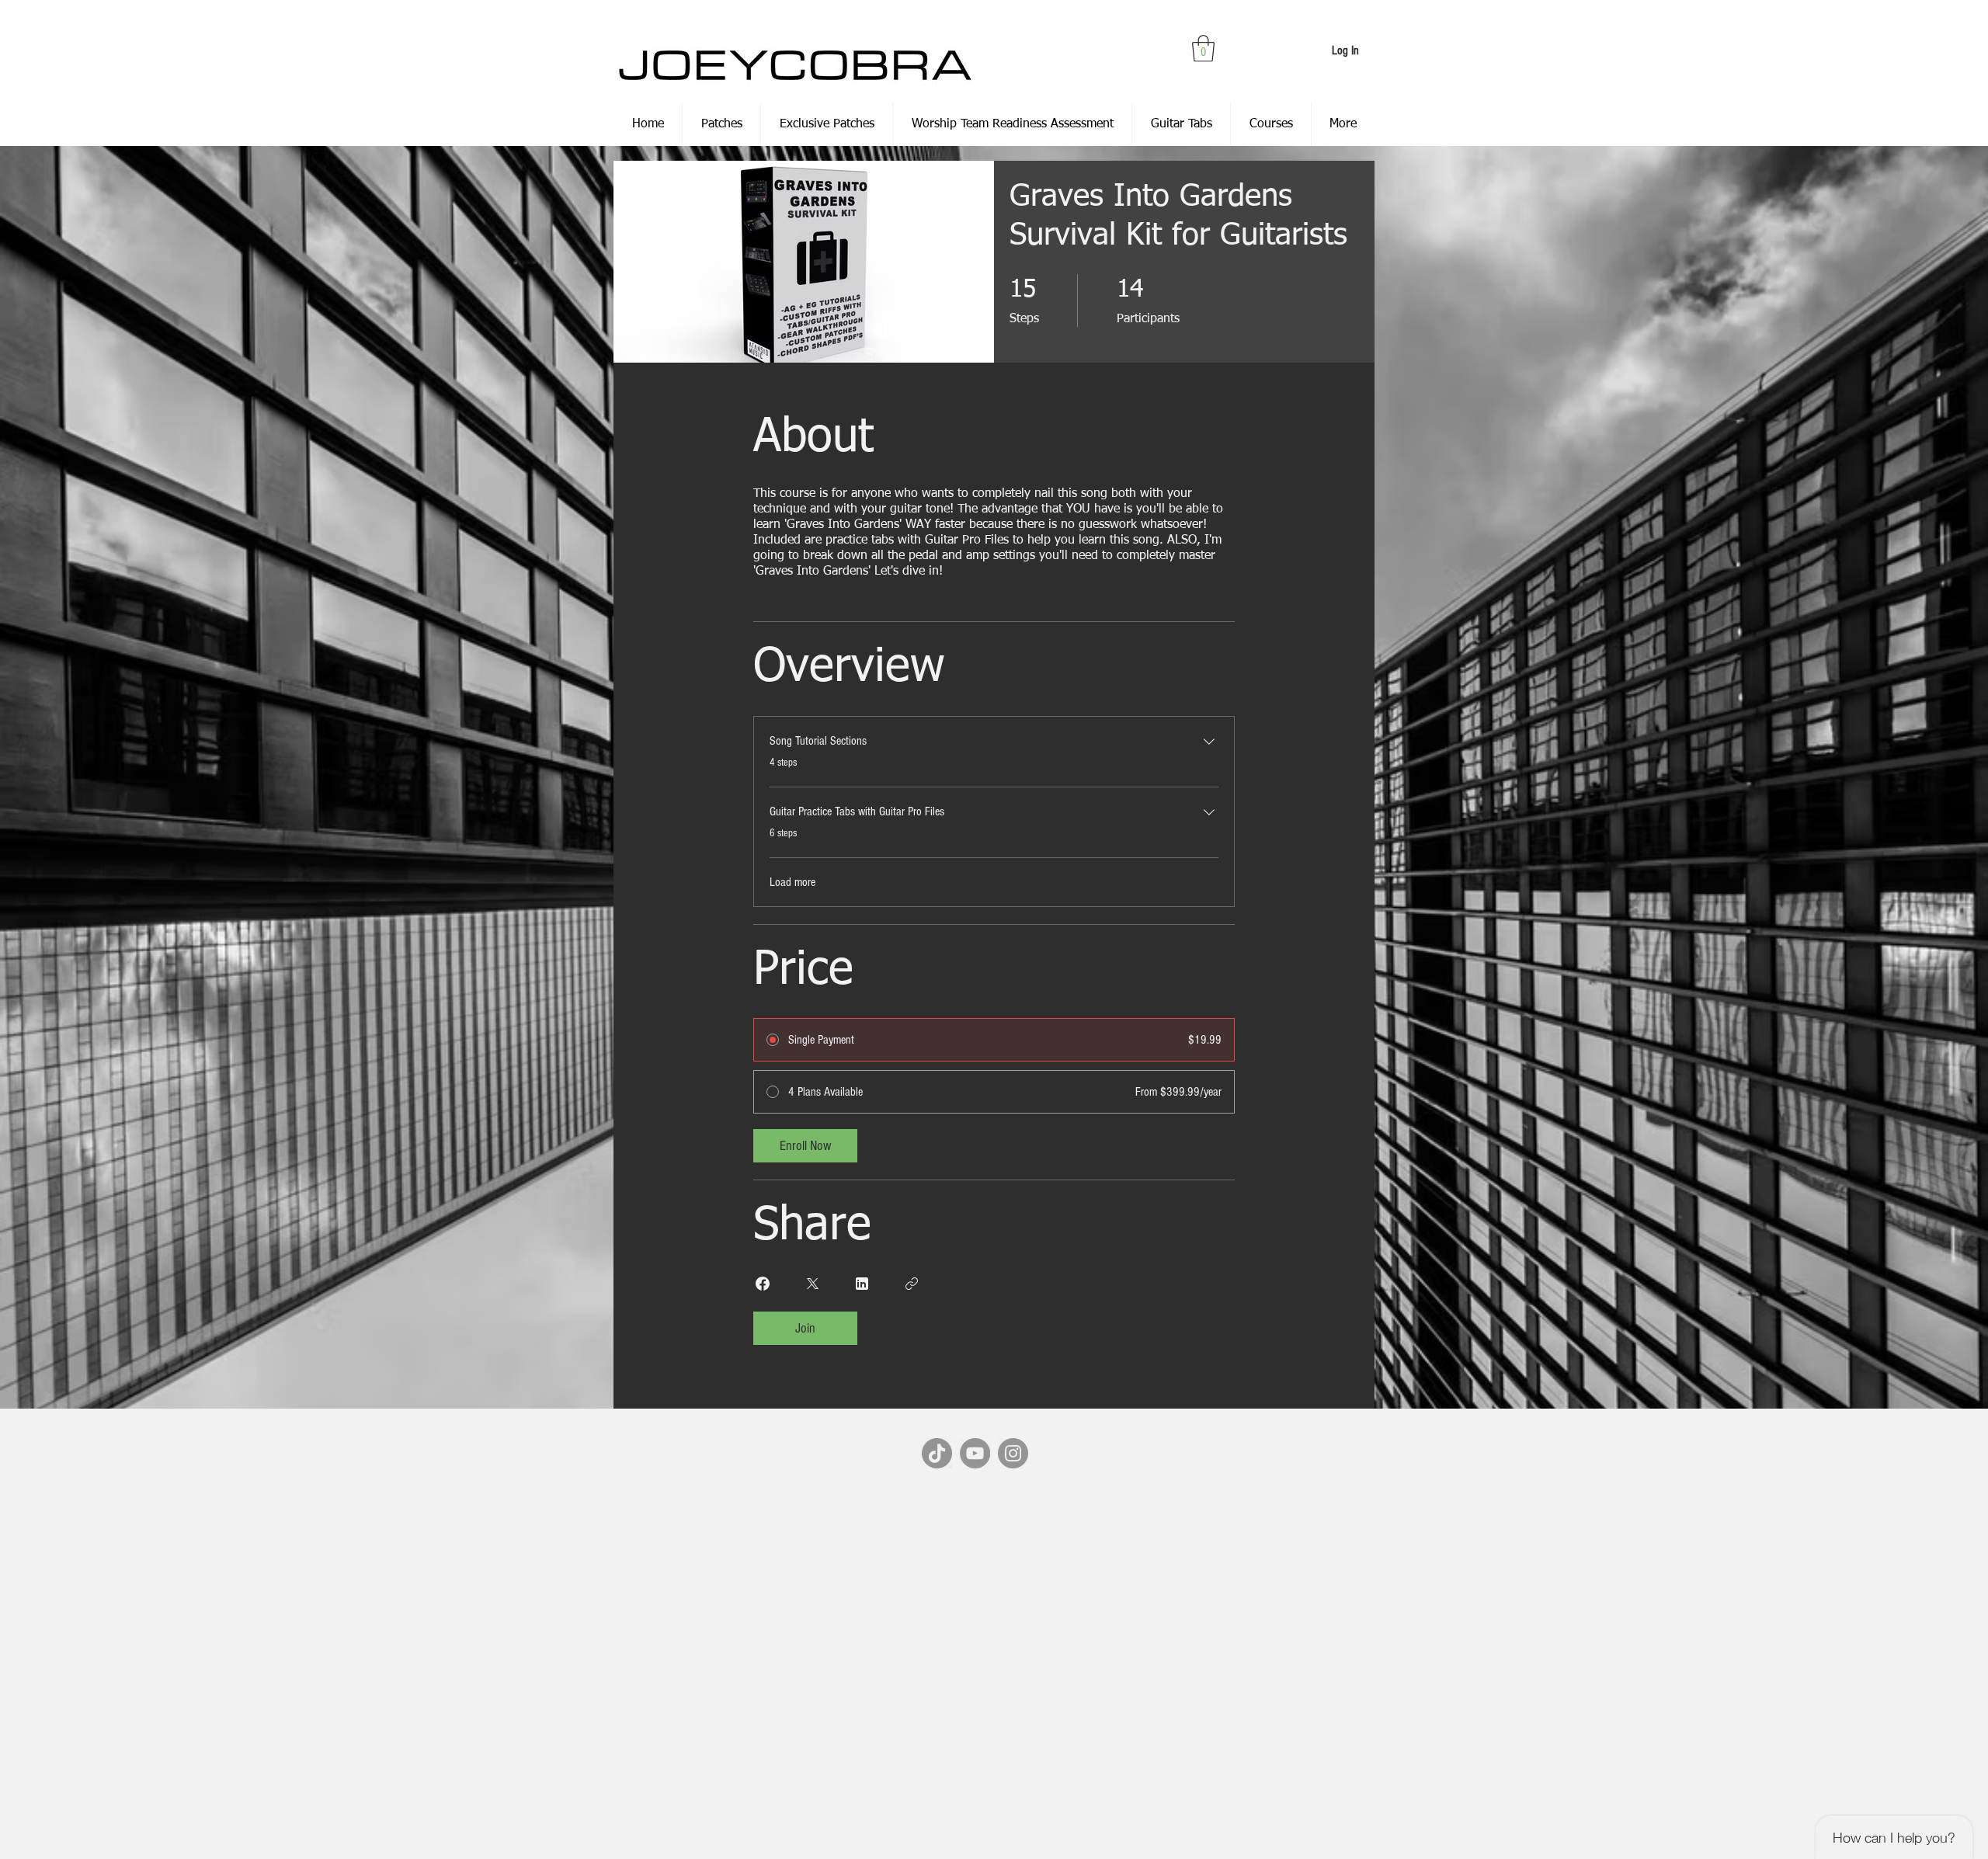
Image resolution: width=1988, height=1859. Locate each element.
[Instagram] (1013, 1453)
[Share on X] (812, 1284)
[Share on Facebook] (763, 1284)
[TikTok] (937, 1453)
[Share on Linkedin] (862, 1284)
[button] (1203, 49)
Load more (792, 882)
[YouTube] (975, 1453)
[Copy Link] (912, 1284)
